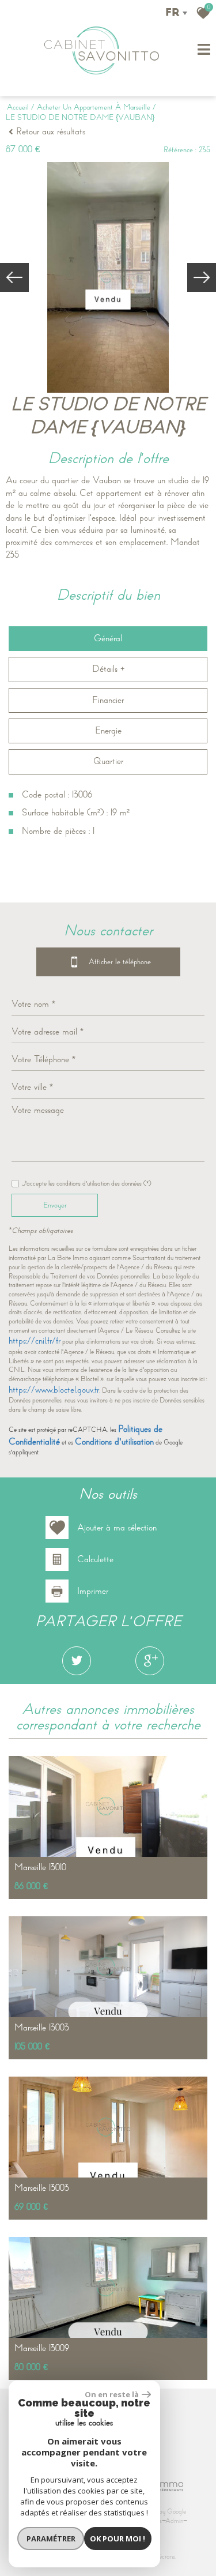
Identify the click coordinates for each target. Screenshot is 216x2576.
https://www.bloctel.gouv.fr (54, 1390)
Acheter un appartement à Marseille (94, 107)
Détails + (108, 669)
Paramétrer (51, 2539)
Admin (174, 2521)
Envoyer (55, 1205)
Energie (108, 731)
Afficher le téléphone (111, 961)
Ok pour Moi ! (118, 2539)
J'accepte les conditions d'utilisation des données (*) (87, 1184)
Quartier (108, 761)
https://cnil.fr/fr (35, 1341)
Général (108, 638)
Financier (108, 700)
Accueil (18, 107)
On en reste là (112, 2394)
